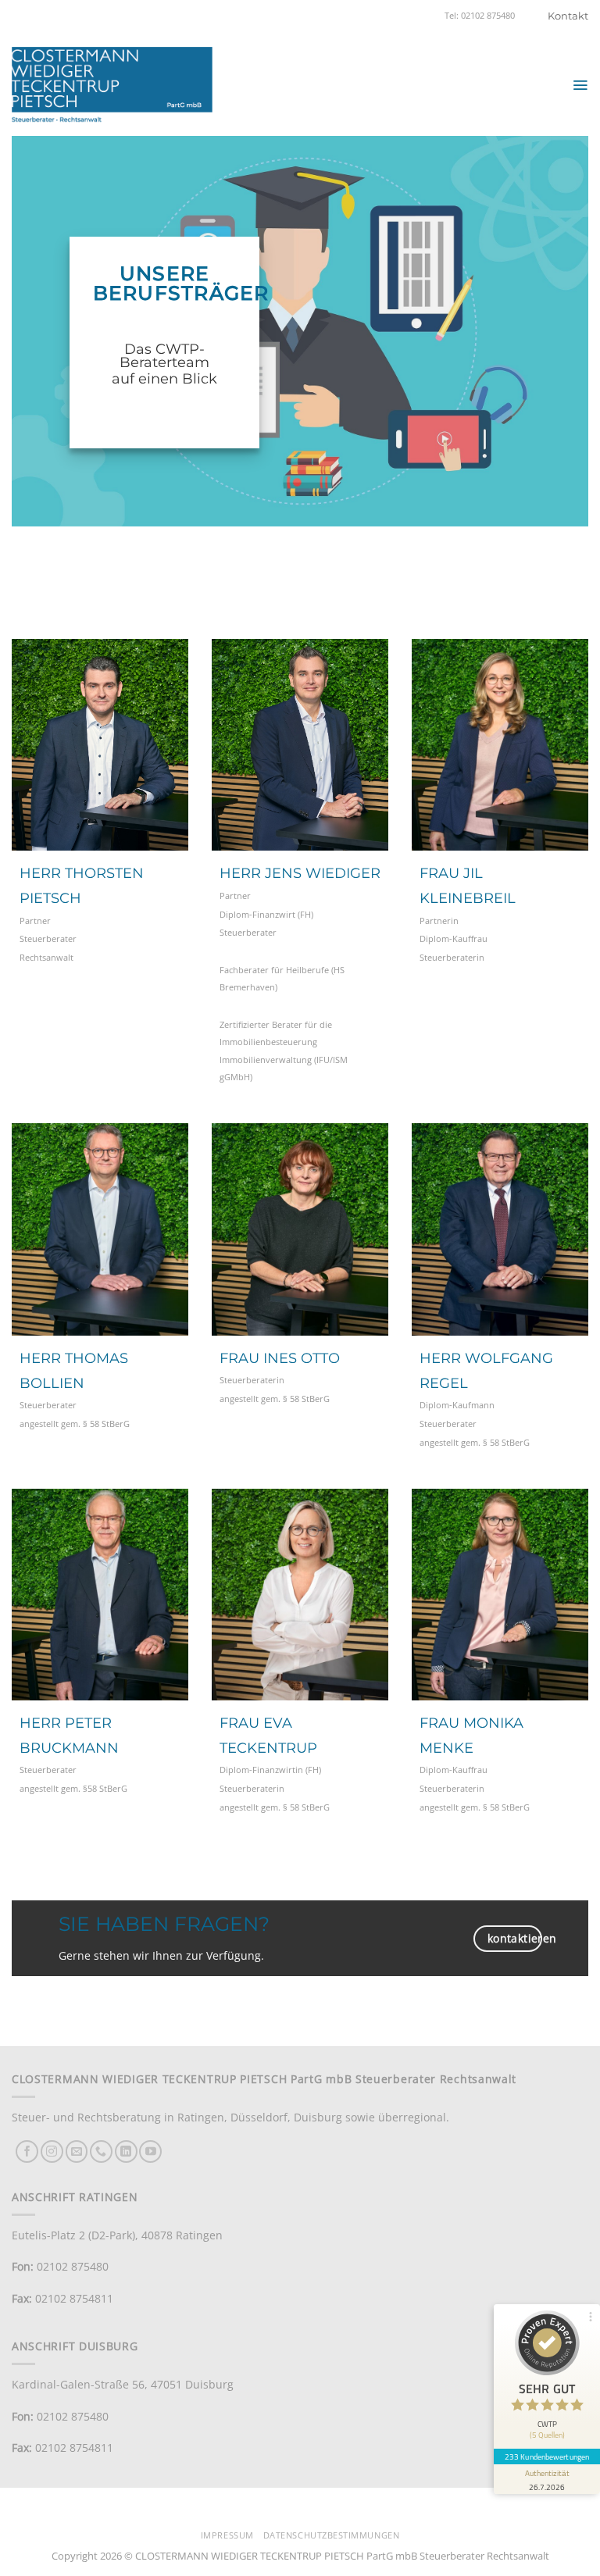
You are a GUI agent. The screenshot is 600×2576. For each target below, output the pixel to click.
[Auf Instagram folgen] (52, 2151)
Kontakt (568, 16)
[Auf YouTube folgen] (150, 2151)
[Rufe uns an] (101, 2151)
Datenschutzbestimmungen (331, 2535)
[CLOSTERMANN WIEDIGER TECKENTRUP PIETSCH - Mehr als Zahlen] (112, 85)
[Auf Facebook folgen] (27, 2151)
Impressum (227, 2535)
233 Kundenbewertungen (547, 2456)
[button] (580, 85)
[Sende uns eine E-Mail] (77, 2151)
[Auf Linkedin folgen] (126, 2151)
